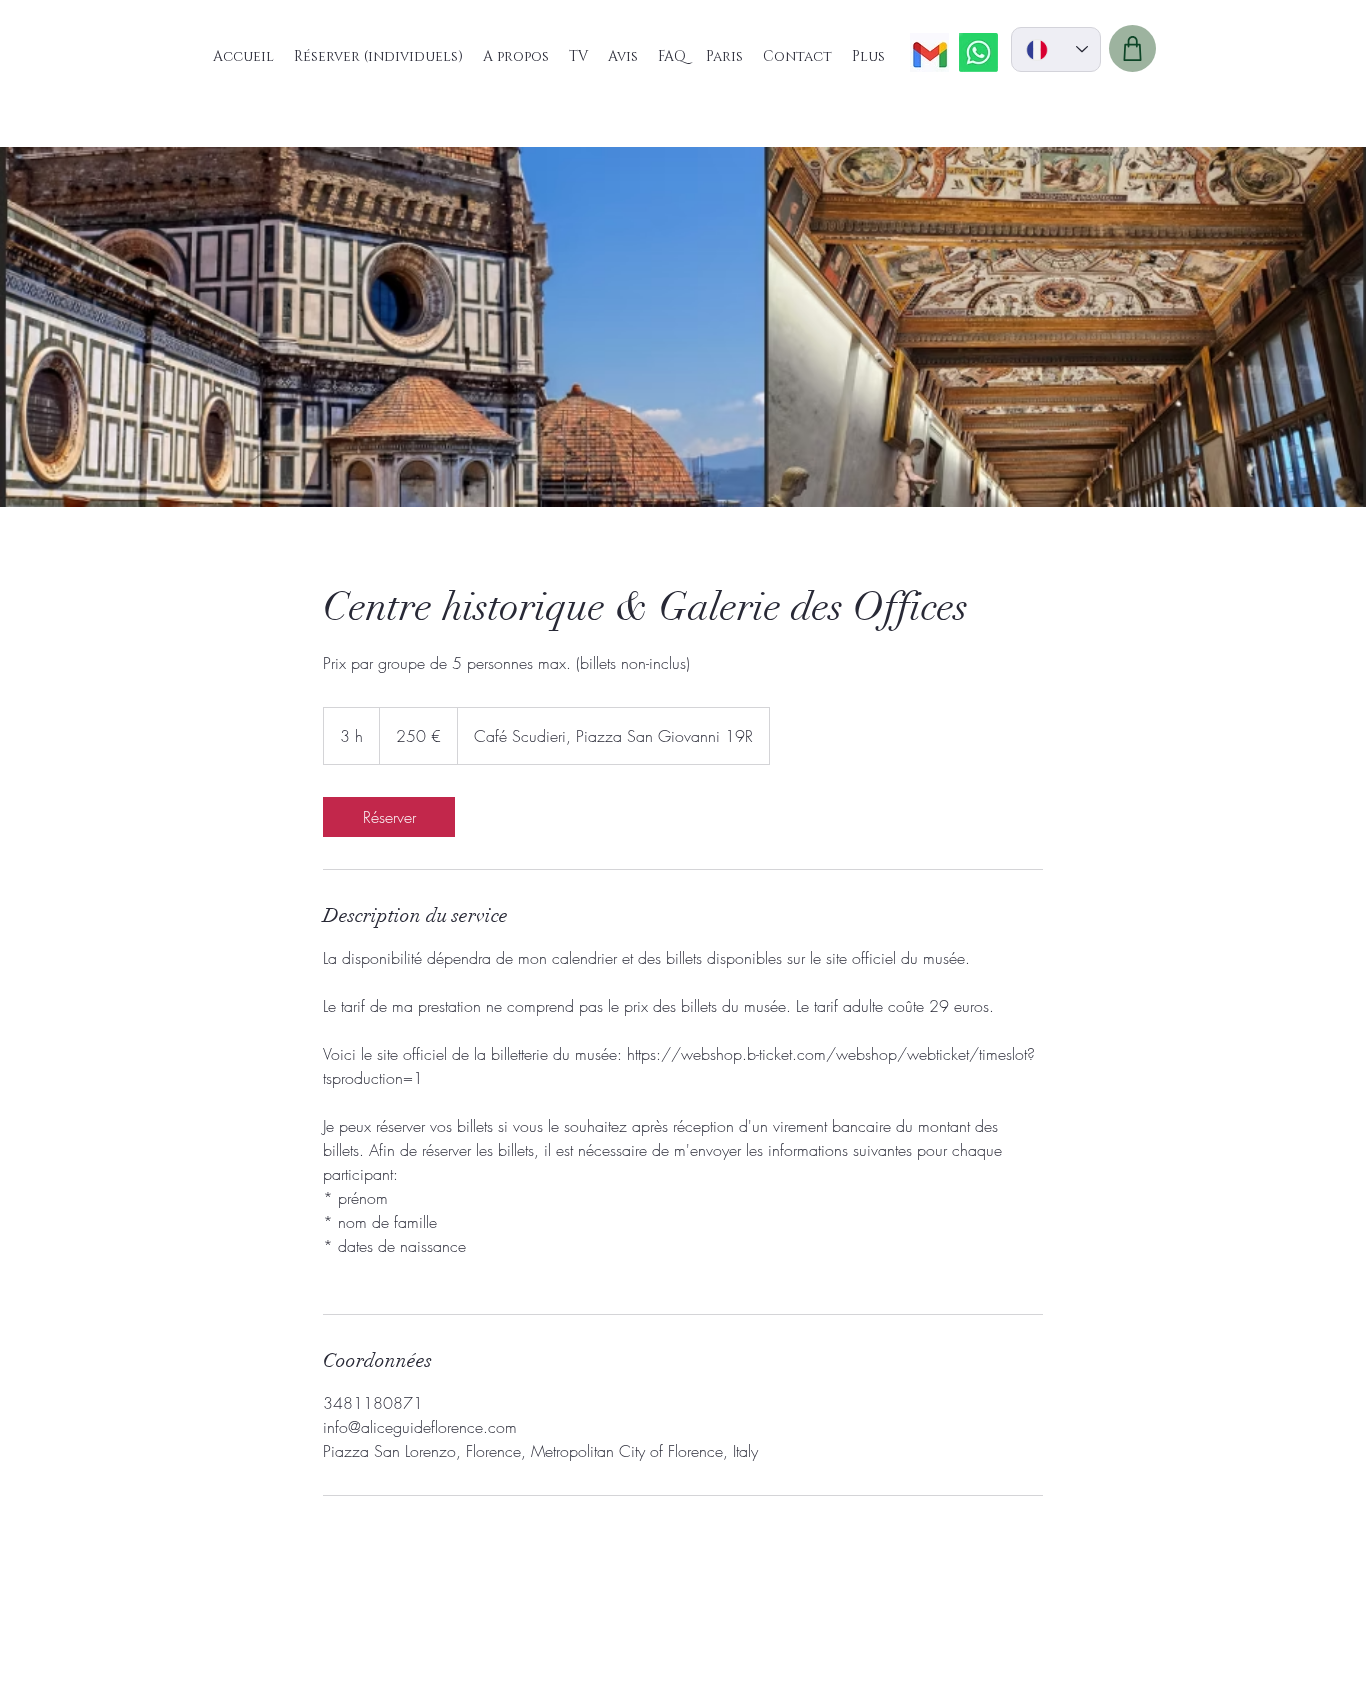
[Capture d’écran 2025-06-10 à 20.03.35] (929, 52)
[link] (389, 817)
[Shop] (1132, 48)
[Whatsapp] (978, 52)
